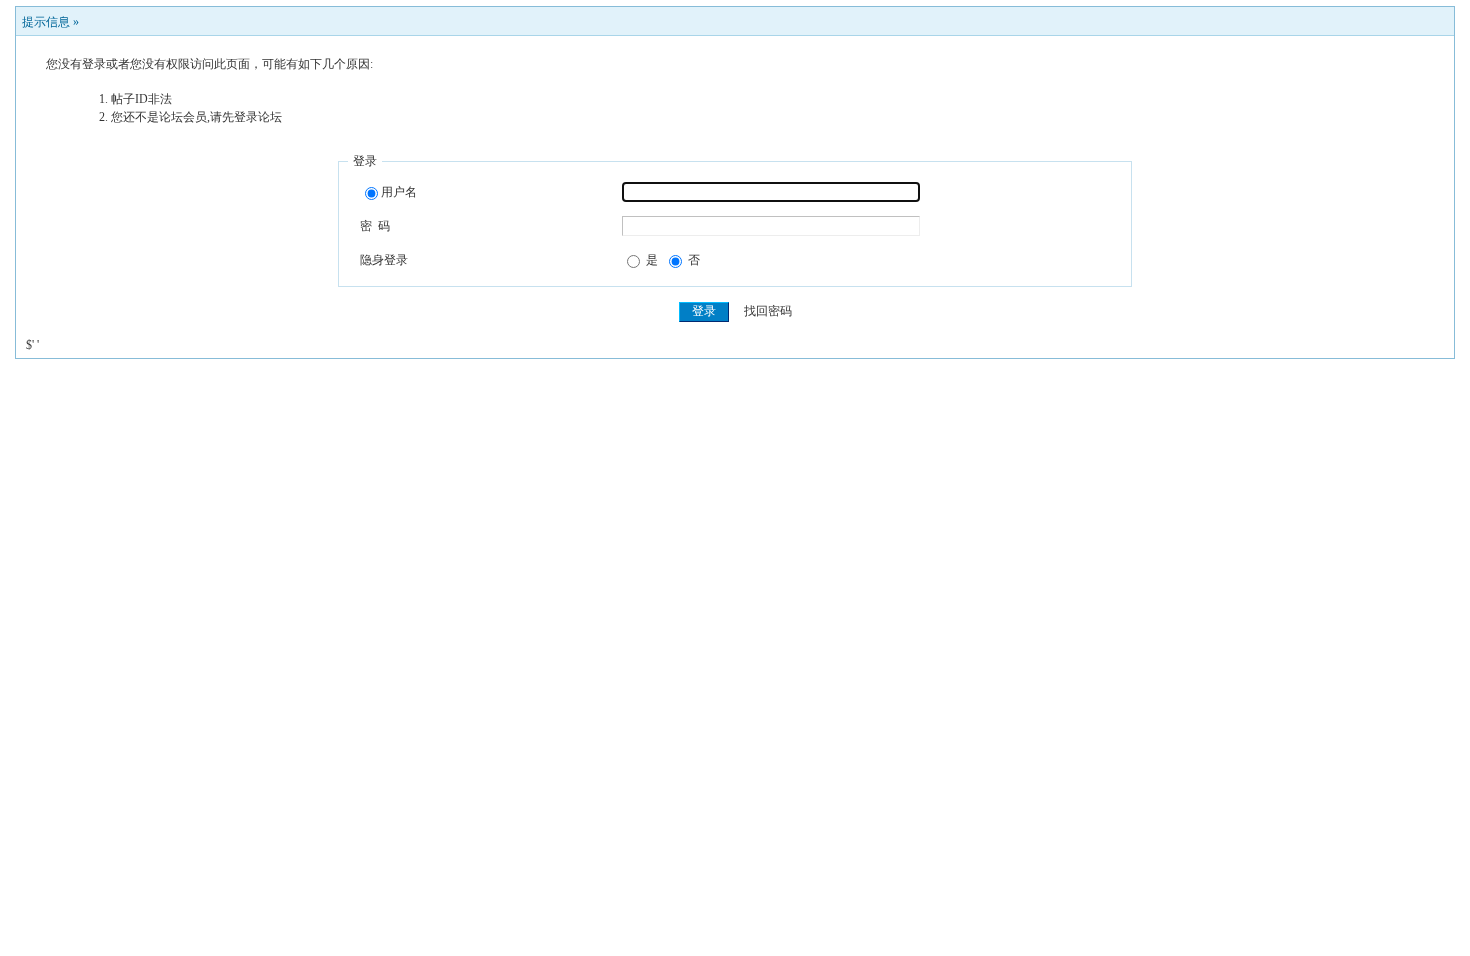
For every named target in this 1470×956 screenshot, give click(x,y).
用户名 (399, 192)
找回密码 (768, 311)
